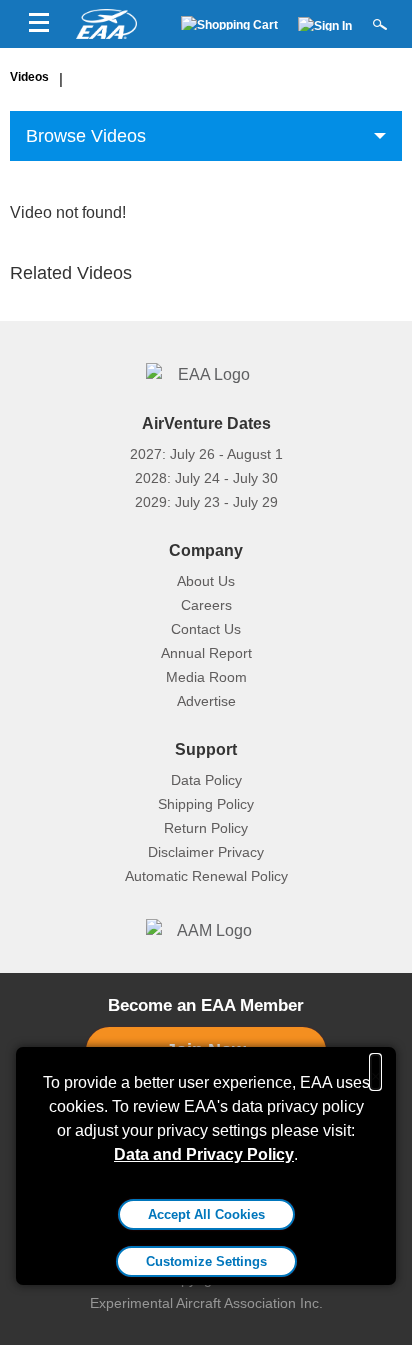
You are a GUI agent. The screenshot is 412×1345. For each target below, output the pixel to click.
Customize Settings (206, 1261)
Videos (29, 77)
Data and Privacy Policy (204, 1154)
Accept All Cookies (206, 1214)
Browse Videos (86, 136)
